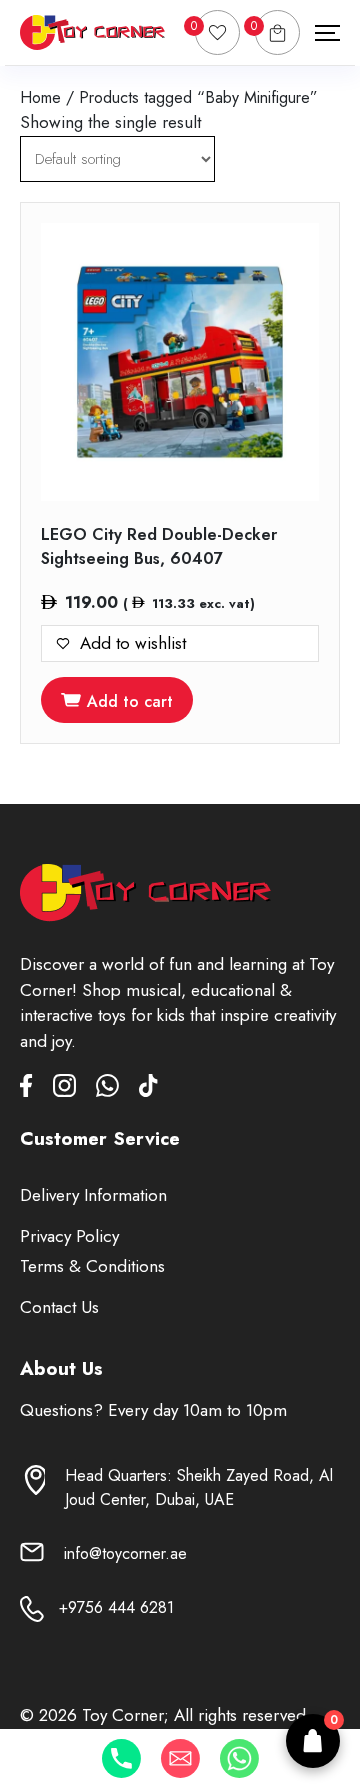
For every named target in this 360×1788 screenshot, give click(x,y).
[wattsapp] (117, 1089)
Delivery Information (93, 1195)
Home (40, 97)
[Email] (180, 1758)
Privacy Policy (69, 1236)
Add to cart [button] (130, 701)
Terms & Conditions (92, 1266)
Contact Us (59, 1307)
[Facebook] (36, 1089)
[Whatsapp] (239, 1758)
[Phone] (121, 1758)
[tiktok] (148, 1089)
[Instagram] (74, 1089)
